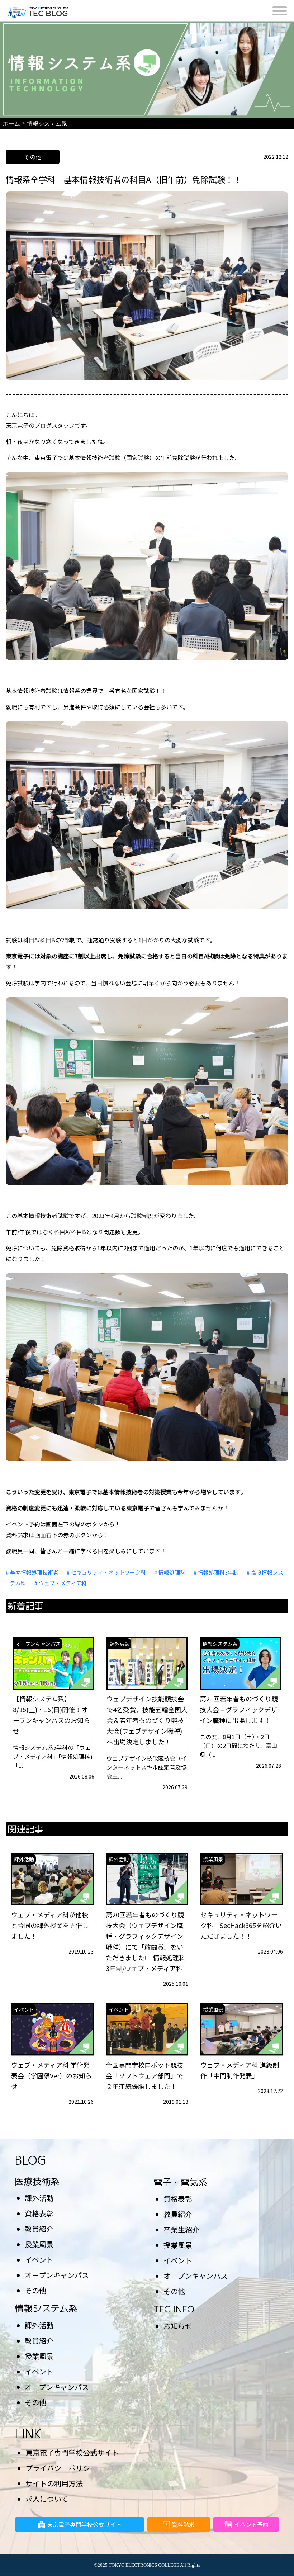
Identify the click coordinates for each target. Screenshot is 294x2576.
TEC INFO (174, 2309)
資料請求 (183, 2524)
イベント (39, 2260)
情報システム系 (46, 2308)
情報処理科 (172, 1572)
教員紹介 (39, 2229)
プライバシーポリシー (61, 2468)
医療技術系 (37, 2181)
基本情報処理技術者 (34, 1572)
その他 (35, 2290)
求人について (47, 2499)
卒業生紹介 (181, 2229)
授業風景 (39, 2244)
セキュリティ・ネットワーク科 (108, 1572)
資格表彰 (39, 2213)
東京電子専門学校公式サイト (72, 2452)
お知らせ (178, 2326)
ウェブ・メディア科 (63, 1583)
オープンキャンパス (57, 2275)
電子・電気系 (180, 2182)
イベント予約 (251, 2524)
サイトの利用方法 (54, 2483)
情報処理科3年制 (218, 1572)
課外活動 (39, 2198)
